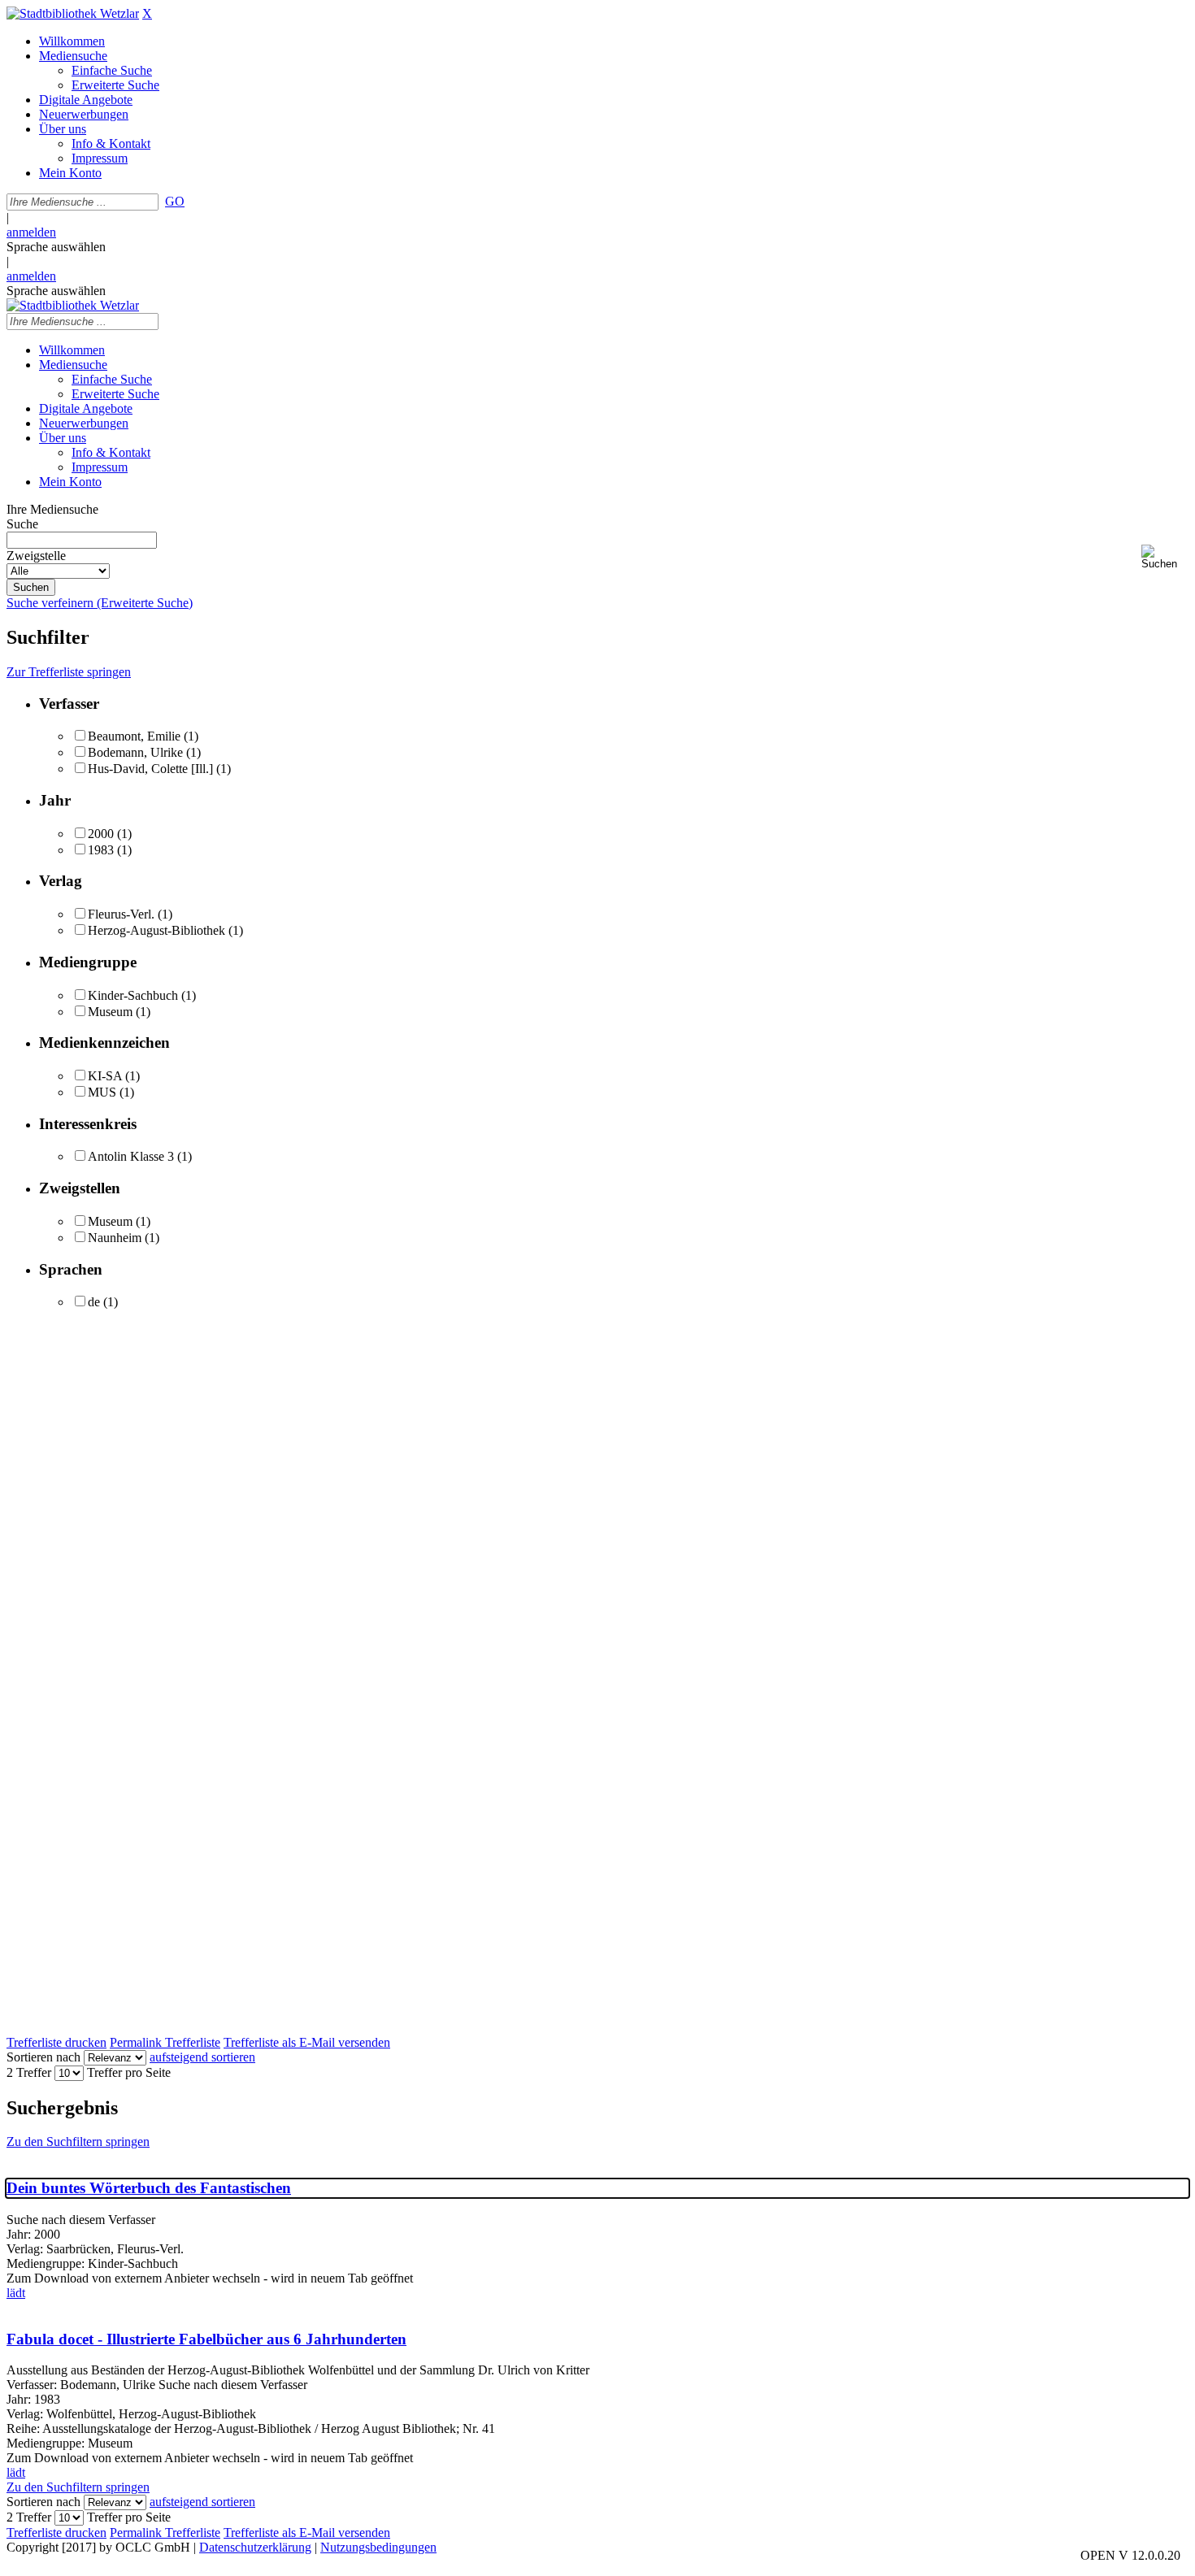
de (94, 1302)
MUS (102, 1092)
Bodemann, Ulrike (135, 752)
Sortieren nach (43, 2057)
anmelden (31, 232)
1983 (101, 850)
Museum (110, 1012)
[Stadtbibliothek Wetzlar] (73, 13)
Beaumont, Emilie (134, 736)
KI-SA (105, 1076)
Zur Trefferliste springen (69, 672)
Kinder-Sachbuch (133, 995)
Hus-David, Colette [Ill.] (150, 769)
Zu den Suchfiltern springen (78, 2142)
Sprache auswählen (56, 247)
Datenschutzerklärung (255, 2547)
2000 (101, 834)
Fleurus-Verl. (121, 914)
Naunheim (115, 1238)
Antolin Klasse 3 (131, 1156)
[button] (1165, 557)
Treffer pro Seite (129, 2072)
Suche (22, 524)
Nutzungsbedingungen (378, 2547)
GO (175, 201)
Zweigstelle (36, 556)
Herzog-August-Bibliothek (156, 930)
